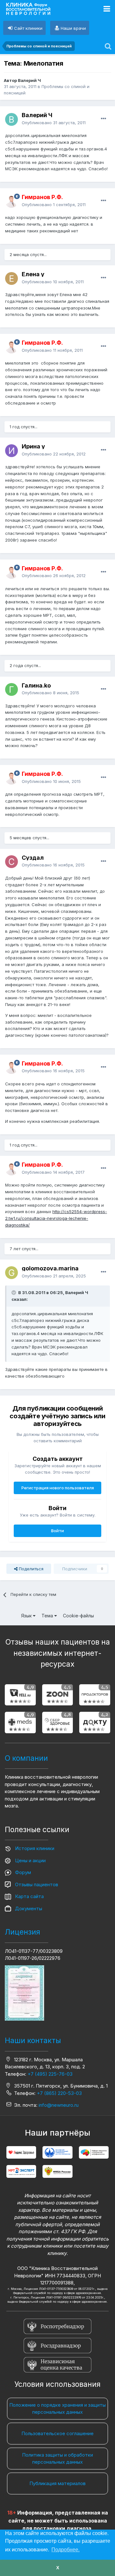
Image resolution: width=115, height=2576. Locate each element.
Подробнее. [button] (65, 2550)
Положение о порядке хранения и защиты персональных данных (57, 2409)
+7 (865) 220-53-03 (59, 2093)
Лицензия (23, 1932)
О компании (26, 1758)
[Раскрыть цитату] (14, 1292)
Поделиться (31, 1569)
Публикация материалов (57, 2483)
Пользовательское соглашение (57, 2433)
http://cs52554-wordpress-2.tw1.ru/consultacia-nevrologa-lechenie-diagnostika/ (56, 1218)
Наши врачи (73, 28)
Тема (48, 1616)
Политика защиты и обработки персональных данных (57, 2459)
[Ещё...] (103, 119)
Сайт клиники (28, 28)
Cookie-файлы (78, 1616)
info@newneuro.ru (59, 2105)
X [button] (58, 2568)
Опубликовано (54, 123)
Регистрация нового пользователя (58, 1488)
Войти (57, 1531)
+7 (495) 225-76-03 (50, 2074)
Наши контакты (33, 2041)
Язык (27, 1616)
